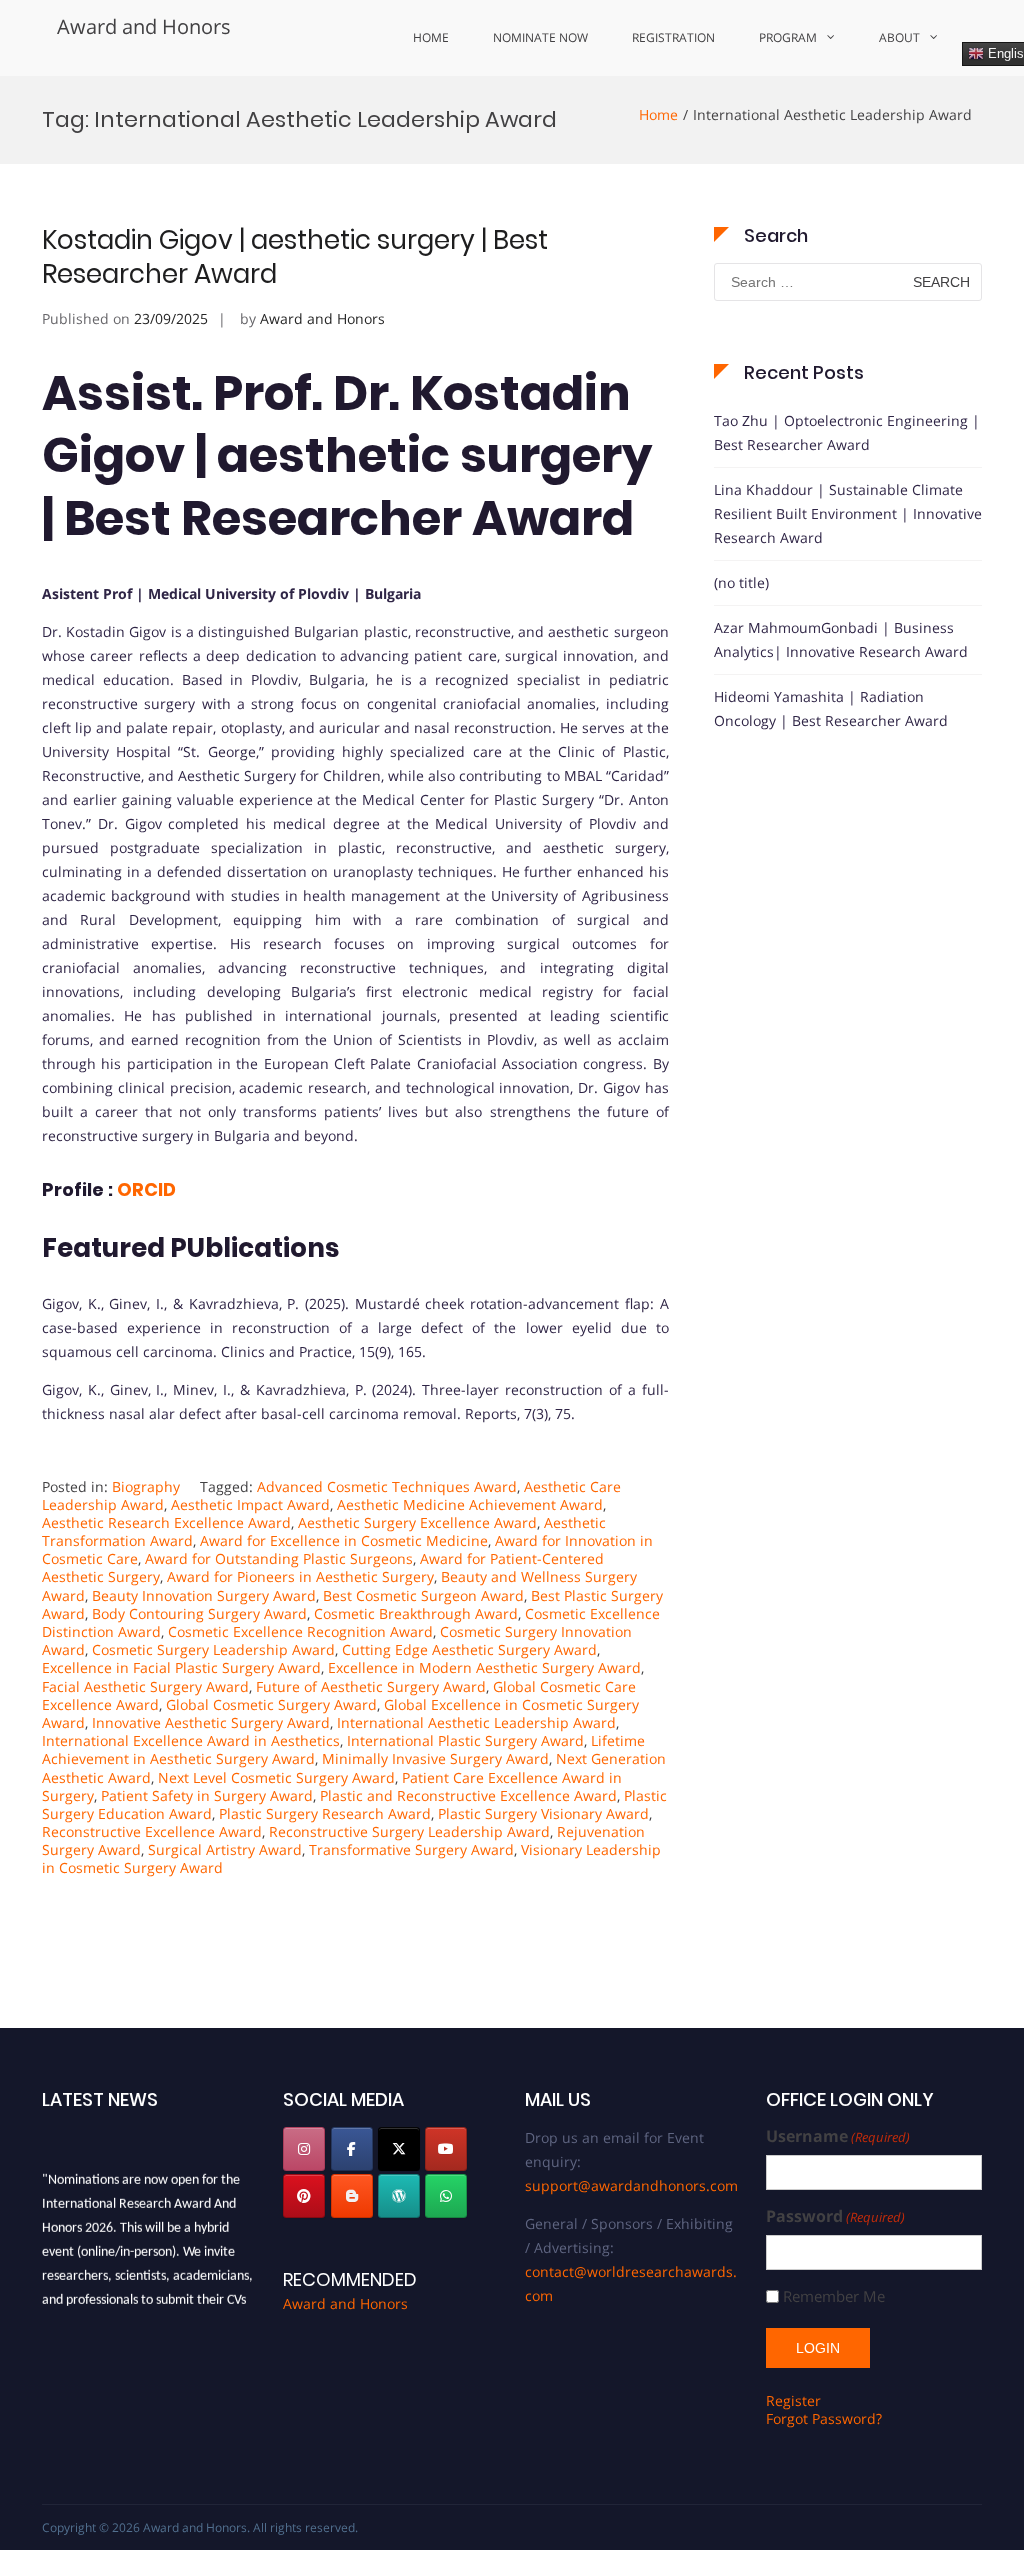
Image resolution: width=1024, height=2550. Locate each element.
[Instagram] (304, 2149)
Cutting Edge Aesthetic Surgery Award (469, 1649)
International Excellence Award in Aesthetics (191, 1740)
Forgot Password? (824, 2418)
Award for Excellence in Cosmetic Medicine (344, 1540)
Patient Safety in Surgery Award (207, 1795)
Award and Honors (144, 26)
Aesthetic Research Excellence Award (166, 1522)
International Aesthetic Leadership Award (476, 1722)
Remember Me (834, 2296)
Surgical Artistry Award (225, 1849)
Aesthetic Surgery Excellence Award (417, 1522)
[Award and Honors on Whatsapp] (446, 2196)
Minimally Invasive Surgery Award (435, 1758)
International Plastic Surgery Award (465, 1740)
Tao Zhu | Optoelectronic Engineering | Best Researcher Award (847, 432)
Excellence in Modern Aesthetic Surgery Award (484, 1667)
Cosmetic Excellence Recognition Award (300, 1631)
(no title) (741, 582)
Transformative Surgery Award (411, 1849)
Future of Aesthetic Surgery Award (371, 1686)
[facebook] (352, 2149)
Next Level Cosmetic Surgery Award (276, 1777)
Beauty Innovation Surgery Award (204, 1595)
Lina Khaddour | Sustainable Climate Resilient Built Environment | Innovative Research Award (848, 513)
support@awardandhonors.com (631, 2185)
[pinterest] (304, 2196)
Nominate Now (540, 37)
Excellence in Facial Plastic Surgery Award (181, 1667)
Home (431, 37)
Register (793, 2400)
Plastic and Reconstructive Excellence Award (468, 1795)
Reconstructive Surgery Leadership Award (409, 1831)
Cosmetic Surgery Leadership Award (213, 1649)
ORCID (144, 1189)
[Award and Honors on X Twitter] (399, 2149)
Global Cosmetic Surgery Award (271, 1704)
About (899, 37)
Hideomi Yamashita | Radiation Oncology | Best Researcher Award (831, 708)
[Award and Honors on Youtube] (446, 2149)
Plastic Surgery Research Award (325, 1813)
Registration (673, 37)
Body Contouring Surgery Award (199, 1613)
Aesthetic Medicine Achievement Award (470, 1504)
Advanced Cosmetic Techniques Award (387, 1486)
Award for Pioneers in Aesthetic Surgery (300, 1576)
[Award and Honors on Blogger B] (352, 2196)
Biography (146, 1486)
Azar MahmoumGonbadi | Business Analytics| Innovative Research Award (841, 639)
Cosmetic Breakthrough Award (416, 1613)
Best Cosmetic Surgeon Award (423, 1595)
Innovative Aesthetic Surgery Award (211, 1722)
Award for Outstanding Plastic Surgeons (279, 1558)
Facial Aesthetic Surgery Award (145, 1686)
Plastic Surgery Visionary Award (543, 1813)
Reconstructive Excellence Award (152, 1831)
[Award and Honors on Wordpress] (399, 2196)
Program (788, 37)
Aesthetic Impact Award (250, 1504)
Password (835, 2216)
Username (838, 2136)
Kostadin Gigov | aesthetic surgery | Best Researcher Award (295, 257)
